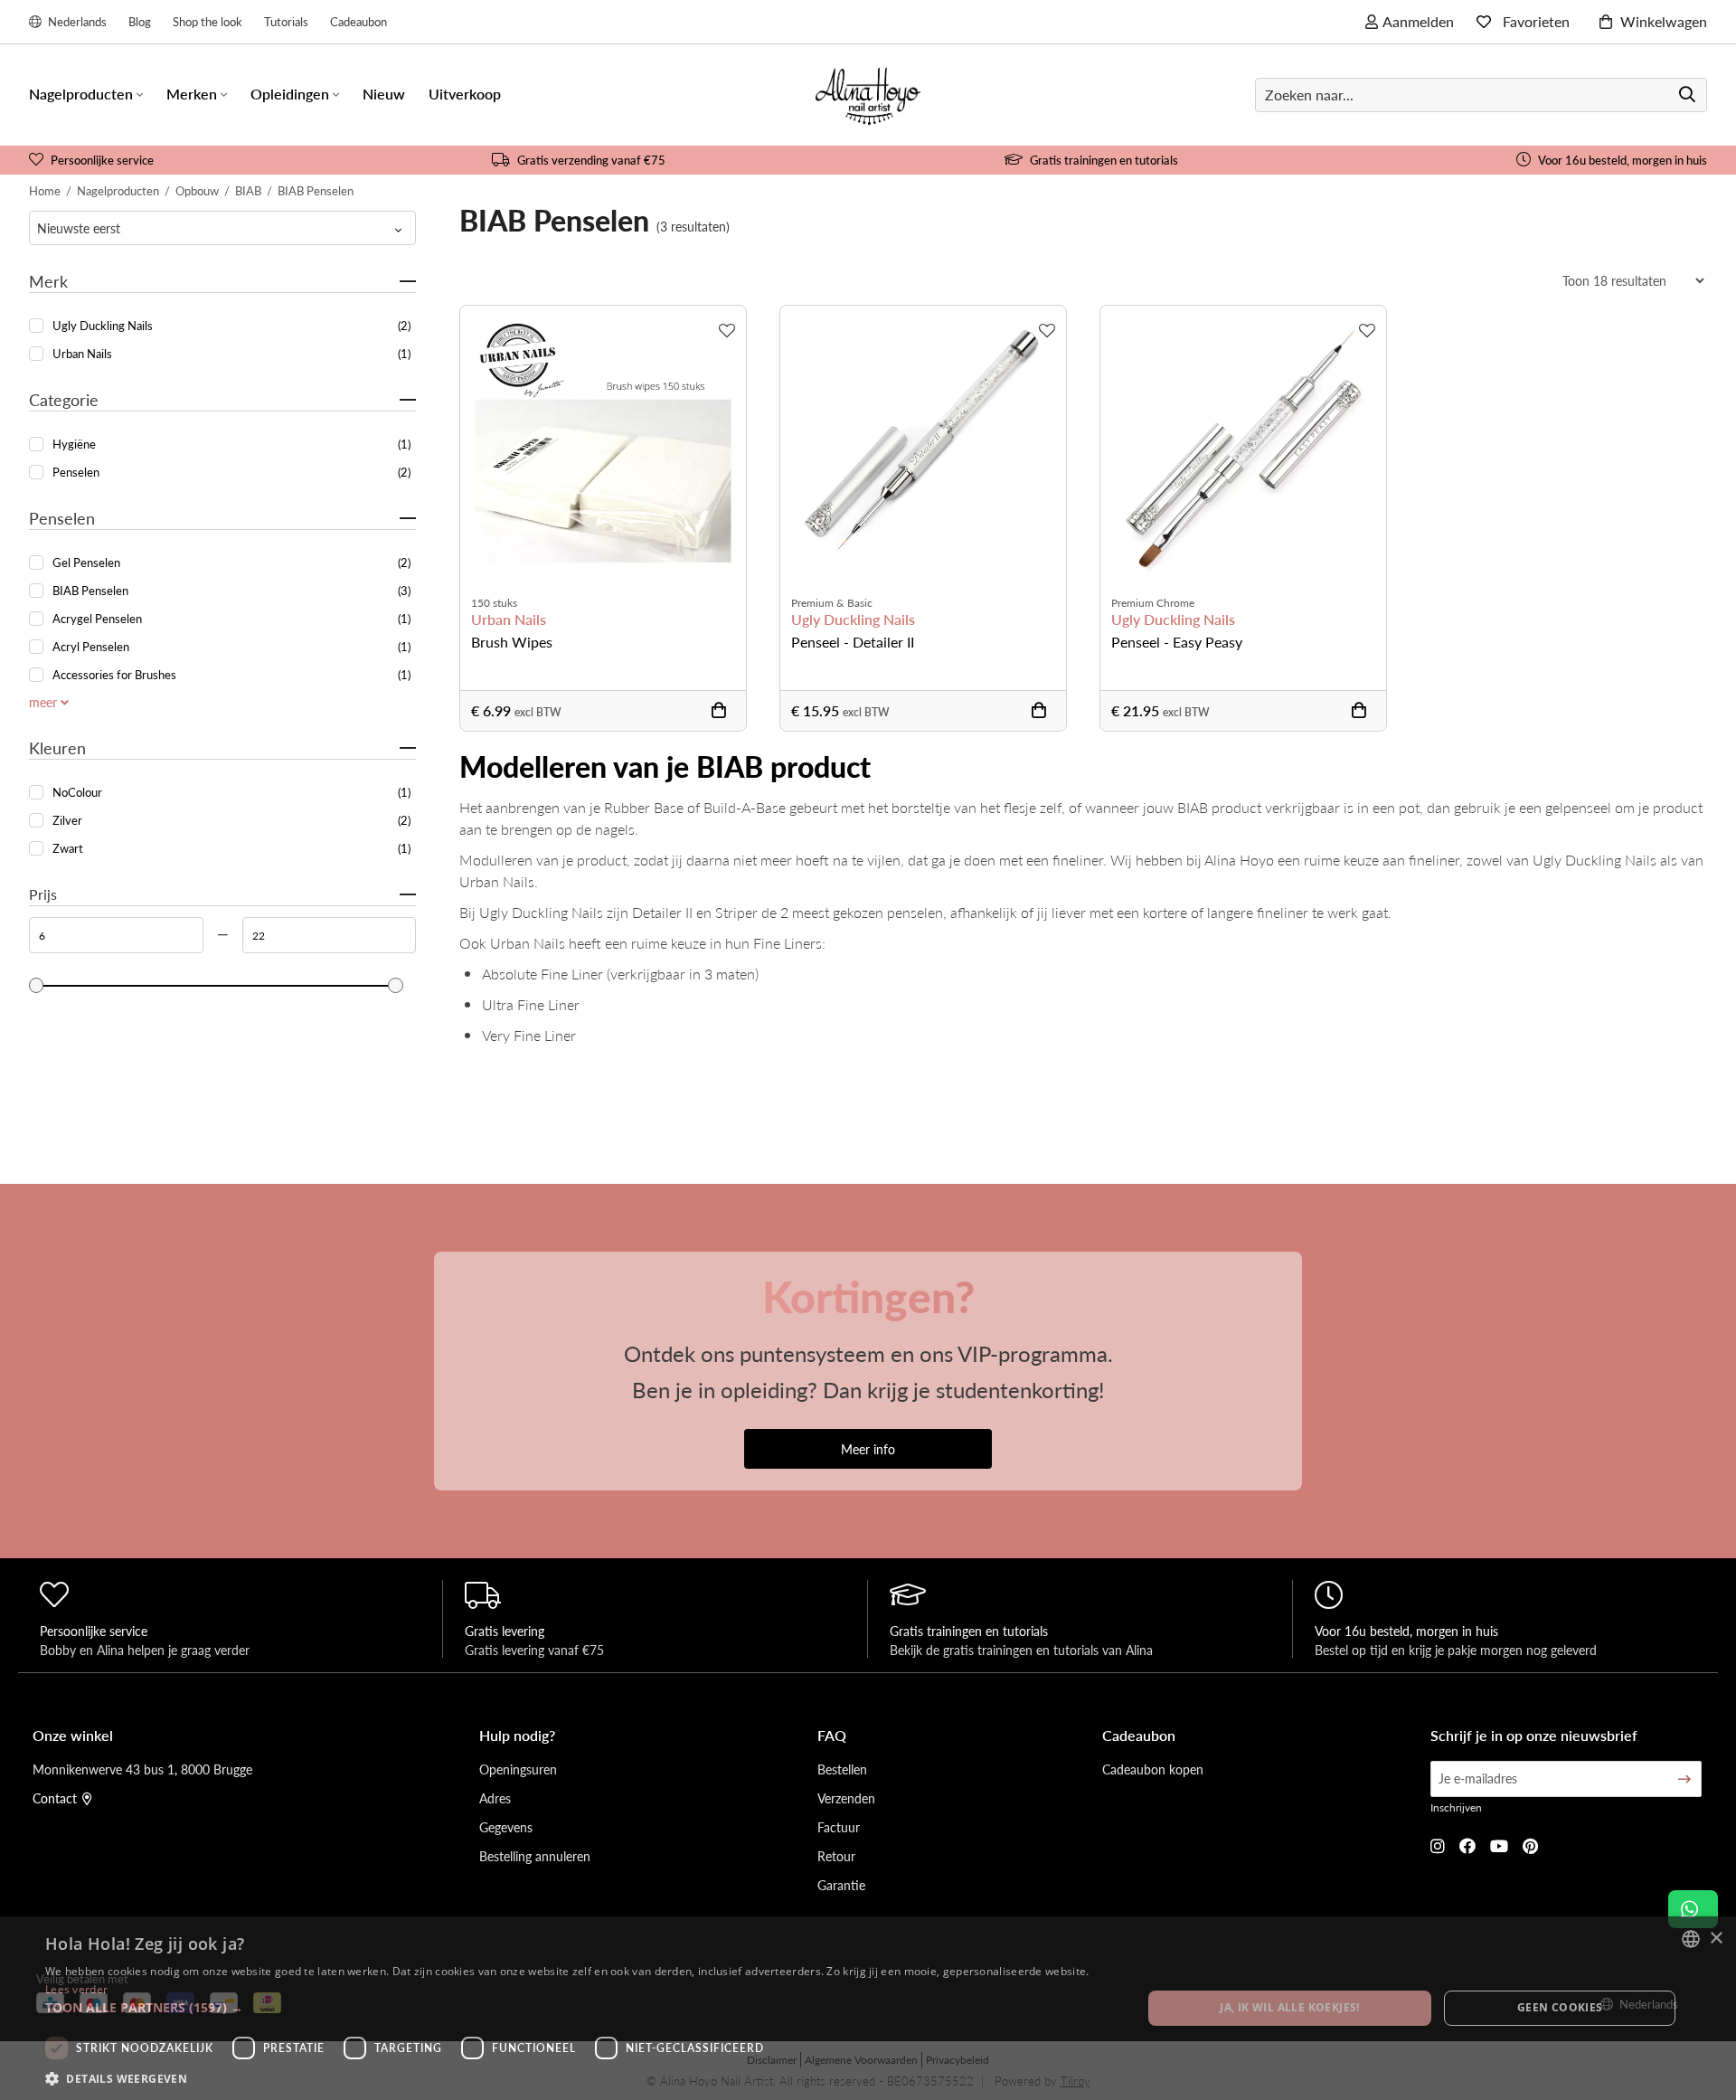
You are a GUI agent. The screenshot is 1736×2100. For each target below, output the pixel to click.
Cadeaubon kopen (1153, 1769)
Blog (140, 21)
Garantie (841, 1885)
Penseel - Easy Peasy (1177, 642)
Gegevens (506, 1827)
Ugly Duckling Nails (853, 620)
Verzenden (846, 1798)
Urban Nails (509, 620)
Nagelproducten (118, 190)
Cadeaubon (359, 21)
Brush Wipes (512, 642)
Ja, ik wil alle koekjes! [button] (1290, 2007)
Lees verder (76, 1989)
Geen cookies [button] (1560, 2007)
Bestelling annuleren (535, 1856)
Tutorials (286, 21)
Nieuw (384, 94)
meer (45, 702)
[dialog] (868, 2008)
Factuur (839, 1827)
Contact (55, 1798)
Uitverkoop (465, 94)
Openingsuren (518, 1769)
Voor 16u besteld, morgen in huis (1623, 160)
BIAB (248, 190)
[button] (577, 2007)
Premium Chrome (1153, 603)
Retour (836, 1856)
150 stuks (494, 603)
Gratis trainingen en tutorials (1104, 160)
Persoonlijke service (102, 160)
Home (45, 190)
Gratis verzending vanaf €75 (591, 160)
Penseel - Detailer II (853, 642)
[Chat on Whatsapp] (1693, 1909)
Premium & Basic (832, 603)
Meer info (868, 1449)
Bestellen (842, 1769)
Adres (495, 1798)
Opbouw (197, 190)
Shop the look (208, 21)
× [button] (1716, 1939)
